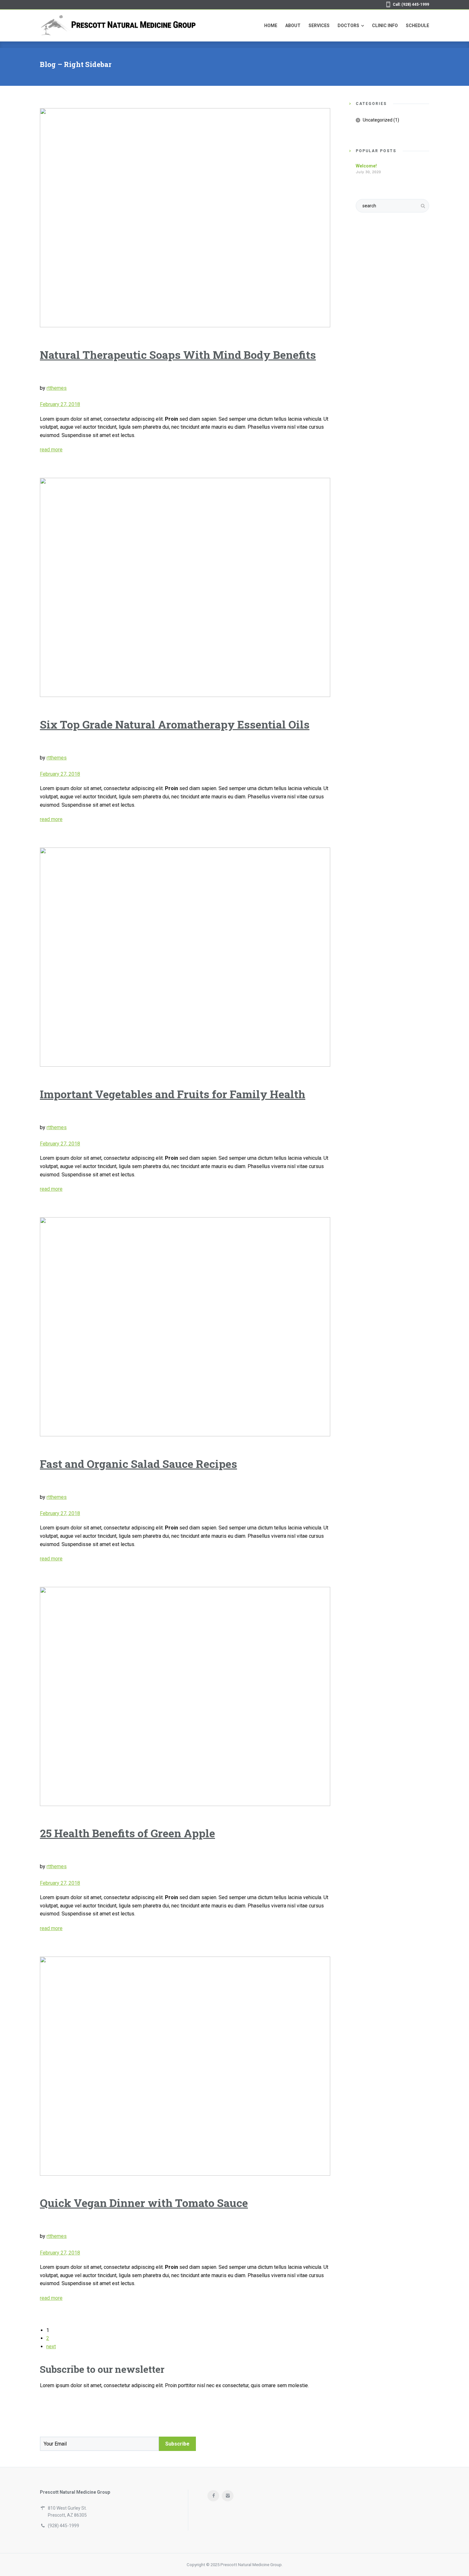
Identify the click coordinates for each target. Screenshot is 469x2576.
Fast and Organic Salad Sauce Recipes (138, 1464)
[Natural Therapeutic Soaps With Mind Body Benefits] (185, 218)
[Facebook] (213, 2496)
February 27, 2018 (60, 404)
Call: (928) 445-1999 (411, 4)
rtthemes (57, 388)
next (51, 2347)
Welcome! (366, 166)
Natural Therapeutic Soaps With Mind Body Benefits (178, 355)
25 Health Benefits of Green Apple (127, 1833)
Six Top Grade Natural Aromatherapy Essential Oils (175, 724)
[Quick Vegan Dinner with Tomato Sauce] (185, 2066)
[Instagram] (228, 2496)
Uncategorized (378, 120)
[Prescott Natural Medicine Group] (118, 26)
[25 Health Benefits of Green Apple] (185, 1696)
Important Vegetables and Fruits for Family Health (173, 1094)
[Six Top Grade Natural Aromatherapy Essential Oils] (185, 587)
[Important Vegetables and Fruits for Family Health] (185, 957)
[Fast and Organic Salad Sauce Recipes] (185, 1327)
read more (51, 450)
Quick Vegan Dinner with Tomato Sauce (144, 2203)
